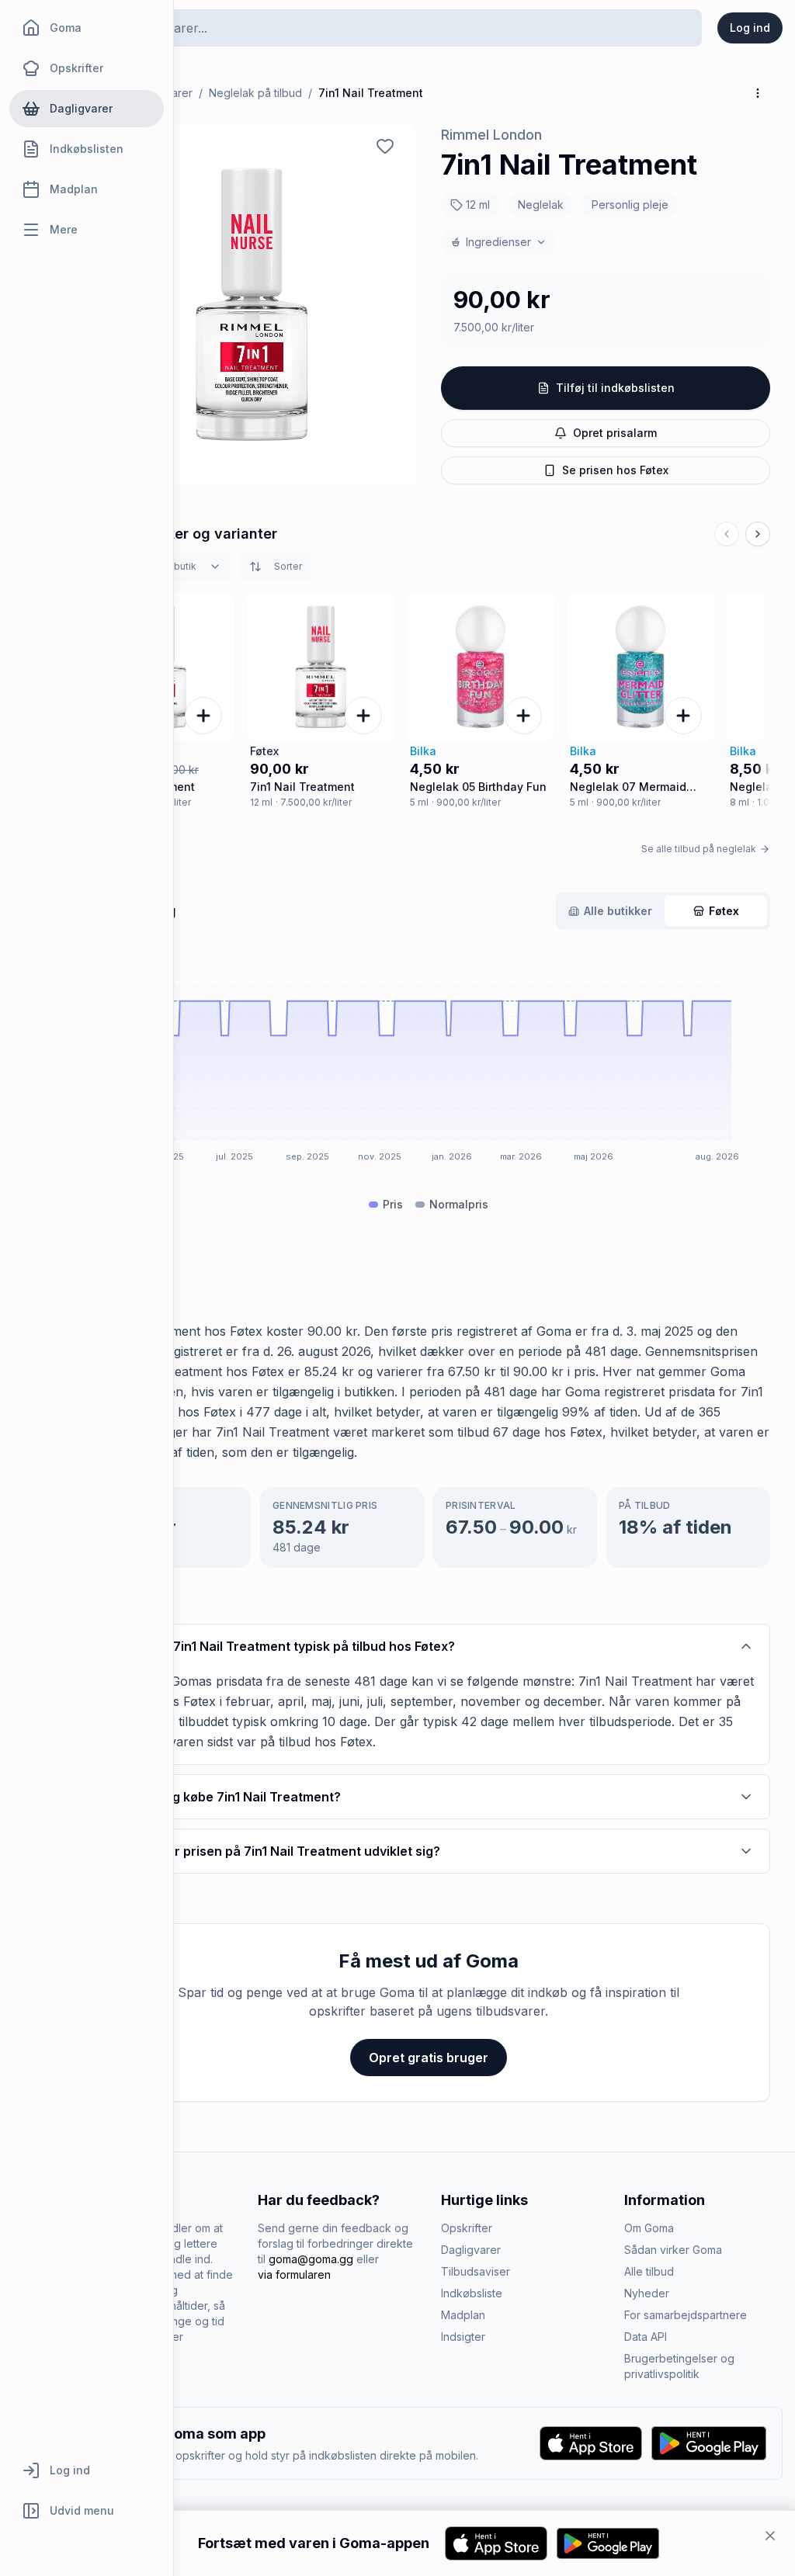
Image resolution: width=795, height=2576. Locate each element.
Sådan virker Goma (673, 2250)
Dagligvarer (471, 2250)
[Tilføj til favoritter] (385, 146)
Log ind (750, 28)
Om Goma (649, 2228)
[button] (252, 304)
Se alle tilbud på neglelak (699, 849)
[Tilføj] (203, 716)
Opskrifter (467, 2228)
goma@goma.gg (311, 2259)
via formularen (294, 2274)
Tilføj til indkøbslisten (615, 388)
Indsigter (463, 2337)
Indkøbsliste (472, 2293)
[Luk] (770, 2536)
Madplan (463, 2315)
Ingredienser (498, 242)
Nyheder (647, 2293)
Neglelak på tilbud (255, 93)
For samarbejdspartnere (686, 2315)
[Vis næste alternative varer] (758, 534)
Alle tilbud (649, 2271)
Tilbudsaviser (476, 2271)
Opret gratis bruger (429, 2058)
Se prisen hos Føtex (615, 470)
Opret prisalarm (615, 433)
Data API (646, 2337)
